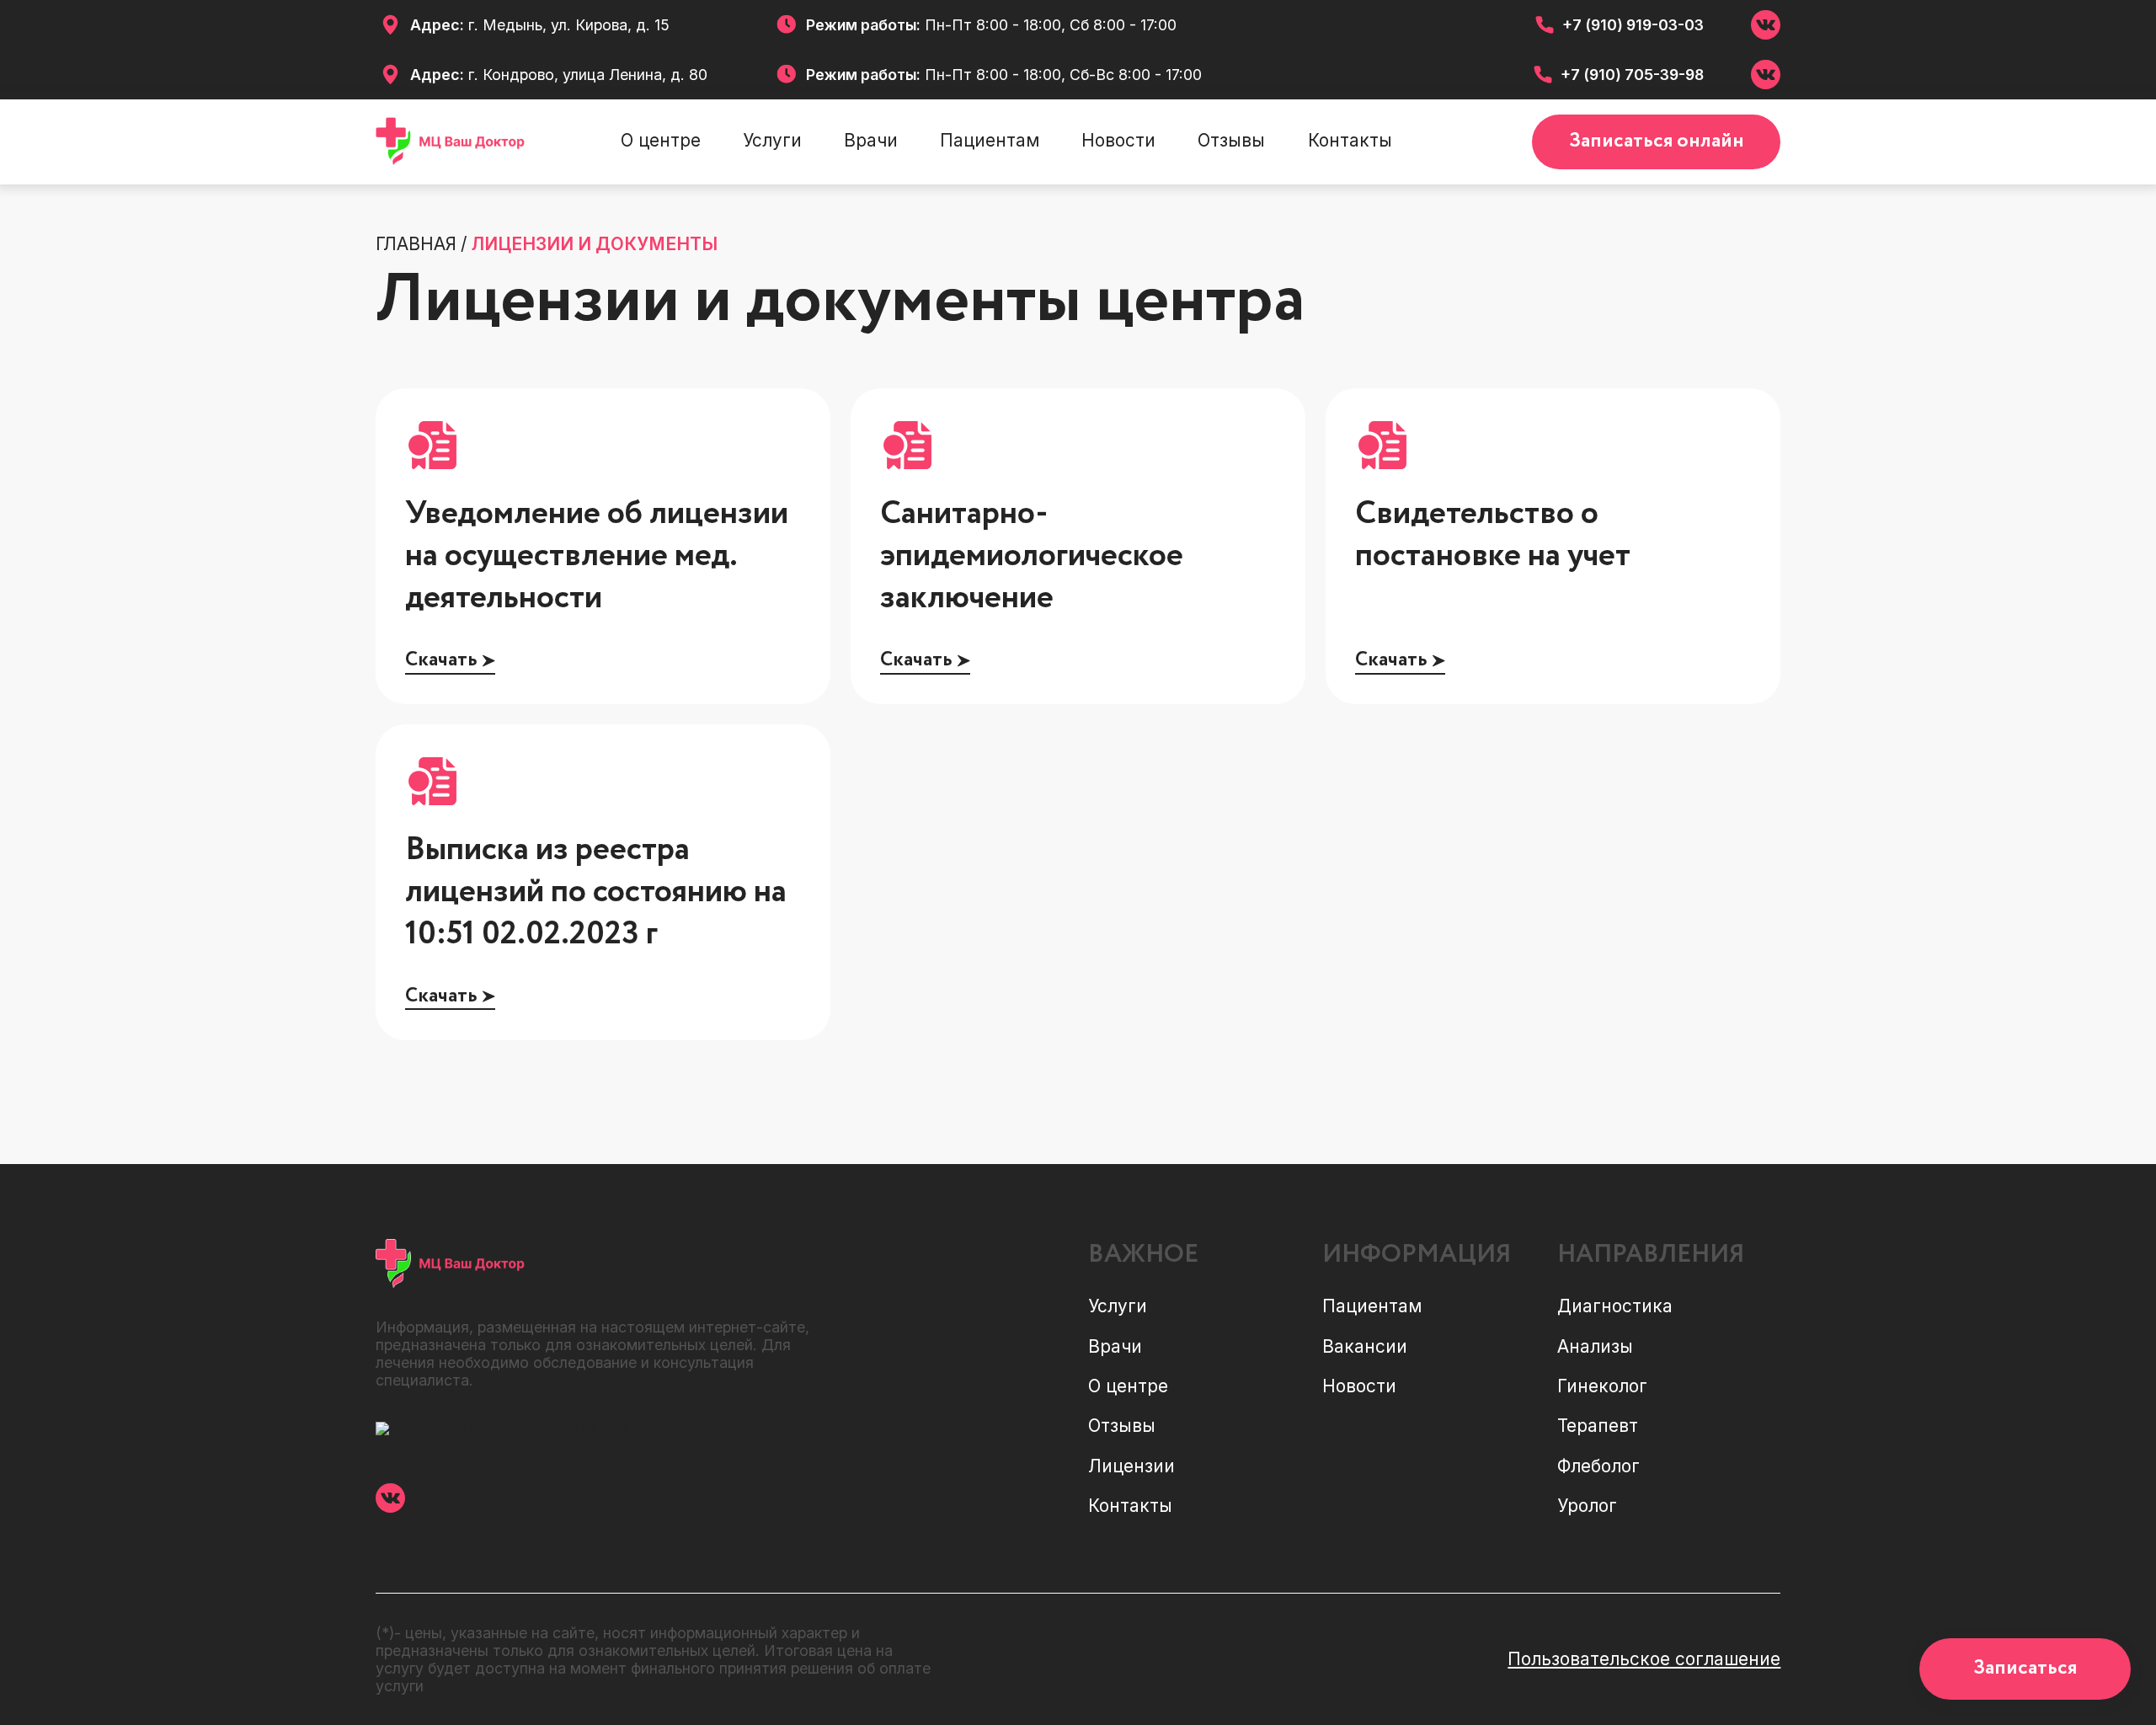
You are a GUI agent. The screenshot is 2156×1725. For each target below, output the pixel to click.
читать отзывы (424, 1445)
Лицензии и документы (595, 244)
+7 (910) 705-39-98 (1632, 75)
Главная (416, 244)
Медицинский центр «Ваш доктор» (509, 1428)
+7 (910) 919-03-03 (1633, 25)
